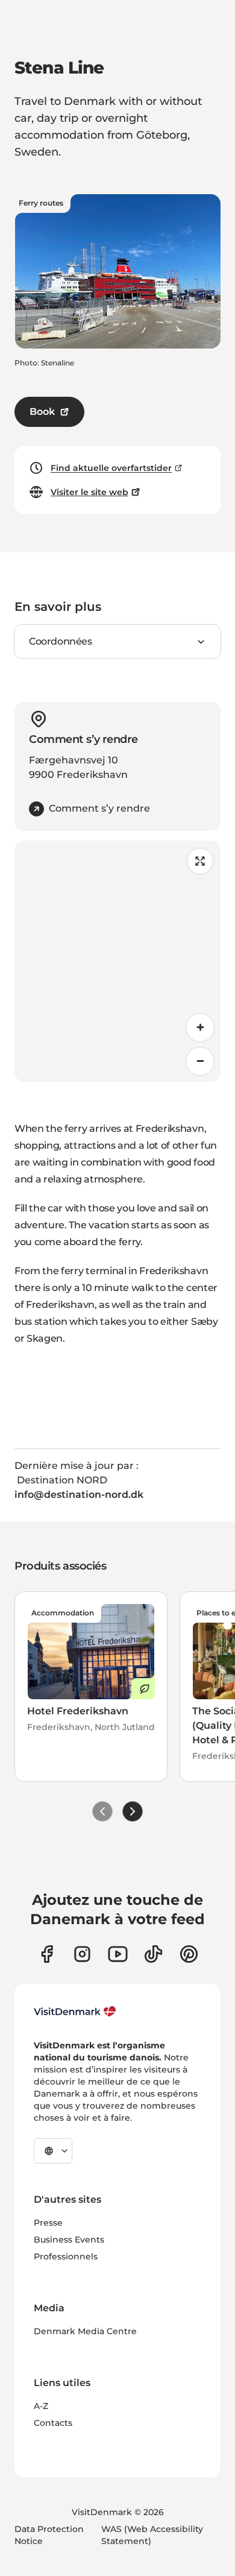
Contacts (53, 2423)
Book (42, 412)
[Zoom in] (200, 1028)
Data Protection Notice (49, 2535)
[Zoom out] (200, 1061)
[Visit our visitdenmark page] (118, 1954)
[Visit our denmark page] (47, 1954)
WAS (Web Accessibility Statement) (152, 2535)
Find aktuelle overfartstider (111, 468)
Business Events (69, 2240)
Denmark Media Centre (85, 2331)
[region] (117, 961)
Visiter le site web (89, 492)
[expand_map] (200, 861)
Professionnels (66, 2256)
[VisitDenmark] (75, 2012)
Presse (48, 2223)
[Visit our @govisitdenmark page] (153, 1954)
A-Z (41, 2406)
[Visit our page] (82, 1954)
